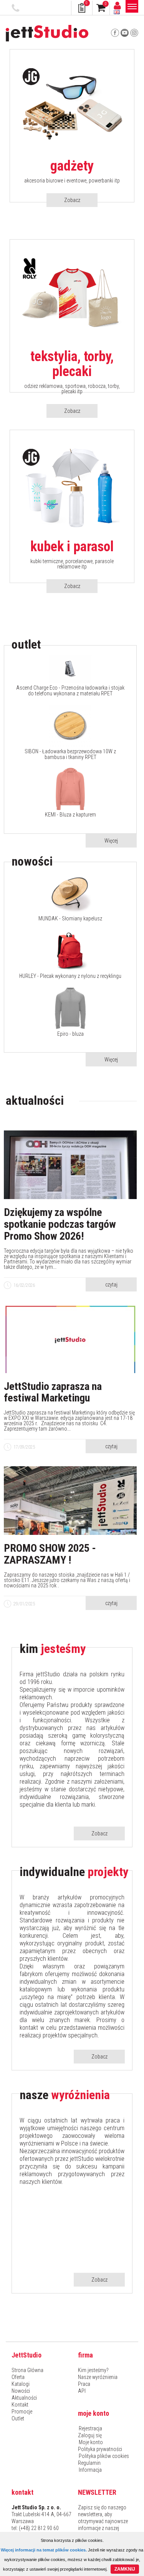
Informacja (90, 2470)
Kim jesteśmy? (93, 2370)
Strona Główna (27, 2370)
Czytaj (111, 1285)
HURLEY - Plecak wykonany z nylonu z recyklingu (70, 976)
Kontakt (20, 2405)
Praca (84, 2384)
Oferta (18, 2377)
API (82, 2391)
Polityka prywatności (100, 2449)
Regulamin (89, 2463)
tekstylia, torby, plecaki (72, 364)
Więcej (111, 841)
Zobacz (72, 200)
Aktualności (24, 2398)
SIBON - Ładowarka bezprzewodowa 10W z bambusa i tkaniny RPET (70, 754)
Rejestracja (90, 2428)
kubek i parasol (72, 547)
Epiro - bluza (70, 1034)
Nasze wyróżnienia (98, 2377)
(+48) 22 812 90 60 (17, 8)
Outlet (18, 2418)
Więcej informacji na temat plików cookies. (44, 2550)
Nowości (21, 2391)
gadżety (72, 166)
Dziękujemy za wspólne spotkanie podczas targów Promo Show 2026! (60, 1224)
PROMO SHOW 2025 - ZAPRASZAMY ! (50, 1554)
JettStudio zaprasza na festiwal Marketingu (53, 1393)
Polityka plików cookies (104, 2456)
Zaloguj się (90, 2435)
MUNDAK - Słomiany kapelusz (70, 919)
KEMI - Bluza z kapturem (70, 815)
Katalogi (21, 2384)
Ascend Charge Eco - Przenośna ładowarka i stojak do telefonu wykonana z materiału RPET (70, 691)
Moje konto (91, 2442)
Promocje (22, 2412)
